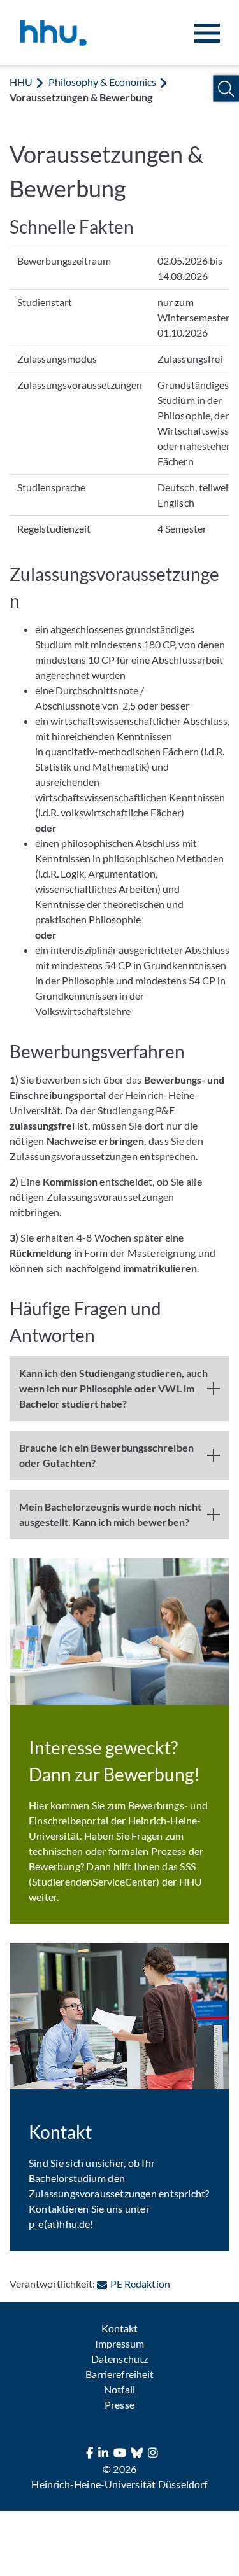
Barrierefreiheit (119, 2374)
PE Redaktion (140, 2284)
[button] (226, 89)
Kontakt (119, 2328)
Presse (119, 2404)
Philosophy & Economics (102, 82)
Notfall (119, 2389)
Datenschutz (119, 2359)
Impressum (119, 2343)
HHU (21, 82)
